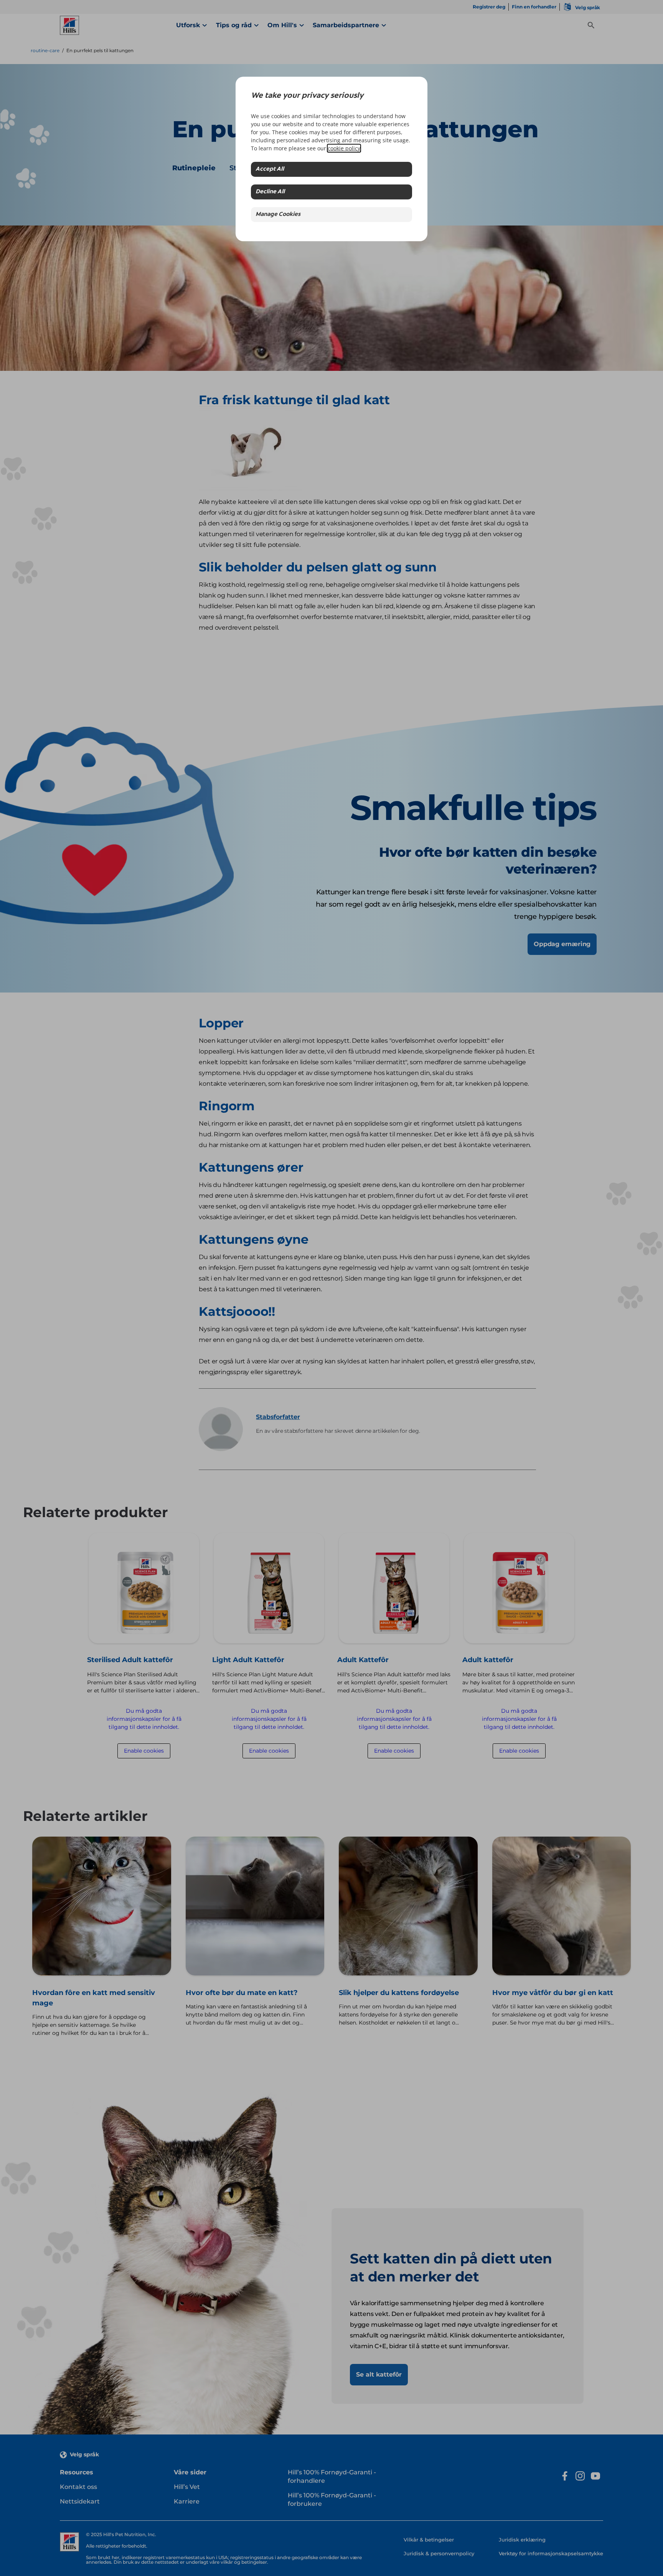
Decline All (270, 192)
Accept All (270, 169)
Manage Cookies (278, 215)
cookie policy (344, 148)
